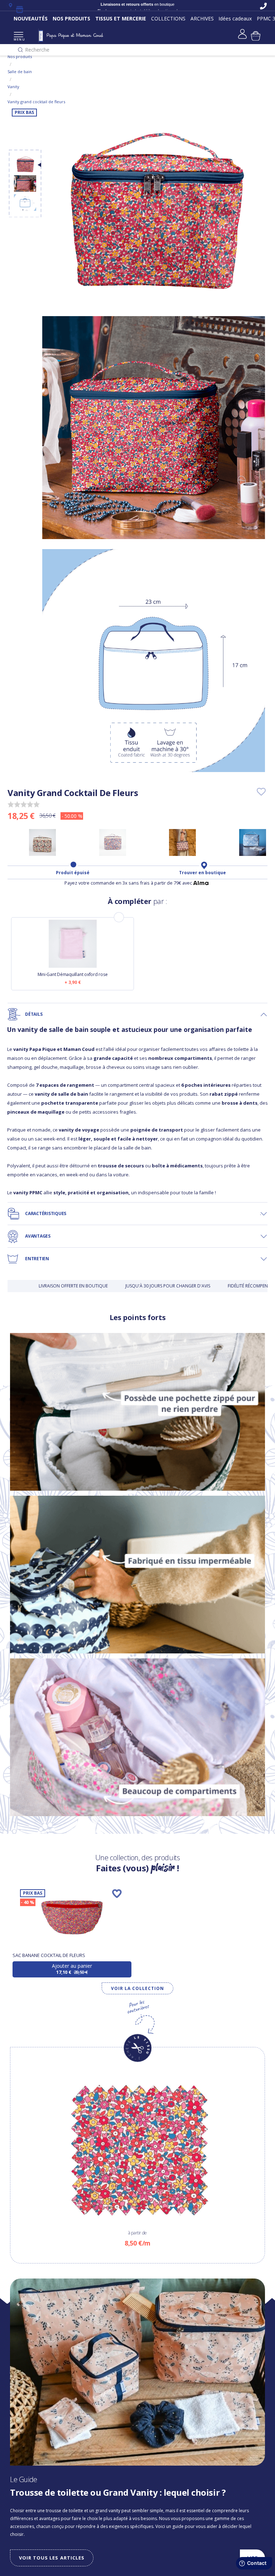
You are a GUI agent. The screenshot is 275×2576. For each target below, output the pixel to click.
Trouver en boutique (202, 873)
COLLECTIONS (168, 18)
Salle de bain (20, 72)
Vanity (13, 87)
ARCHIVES (202, 18)
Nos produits (20, 56)
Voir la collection (137, 1988)
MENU (18, 39)
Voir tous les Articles (52, 2558)
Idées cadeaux (235, 18)
